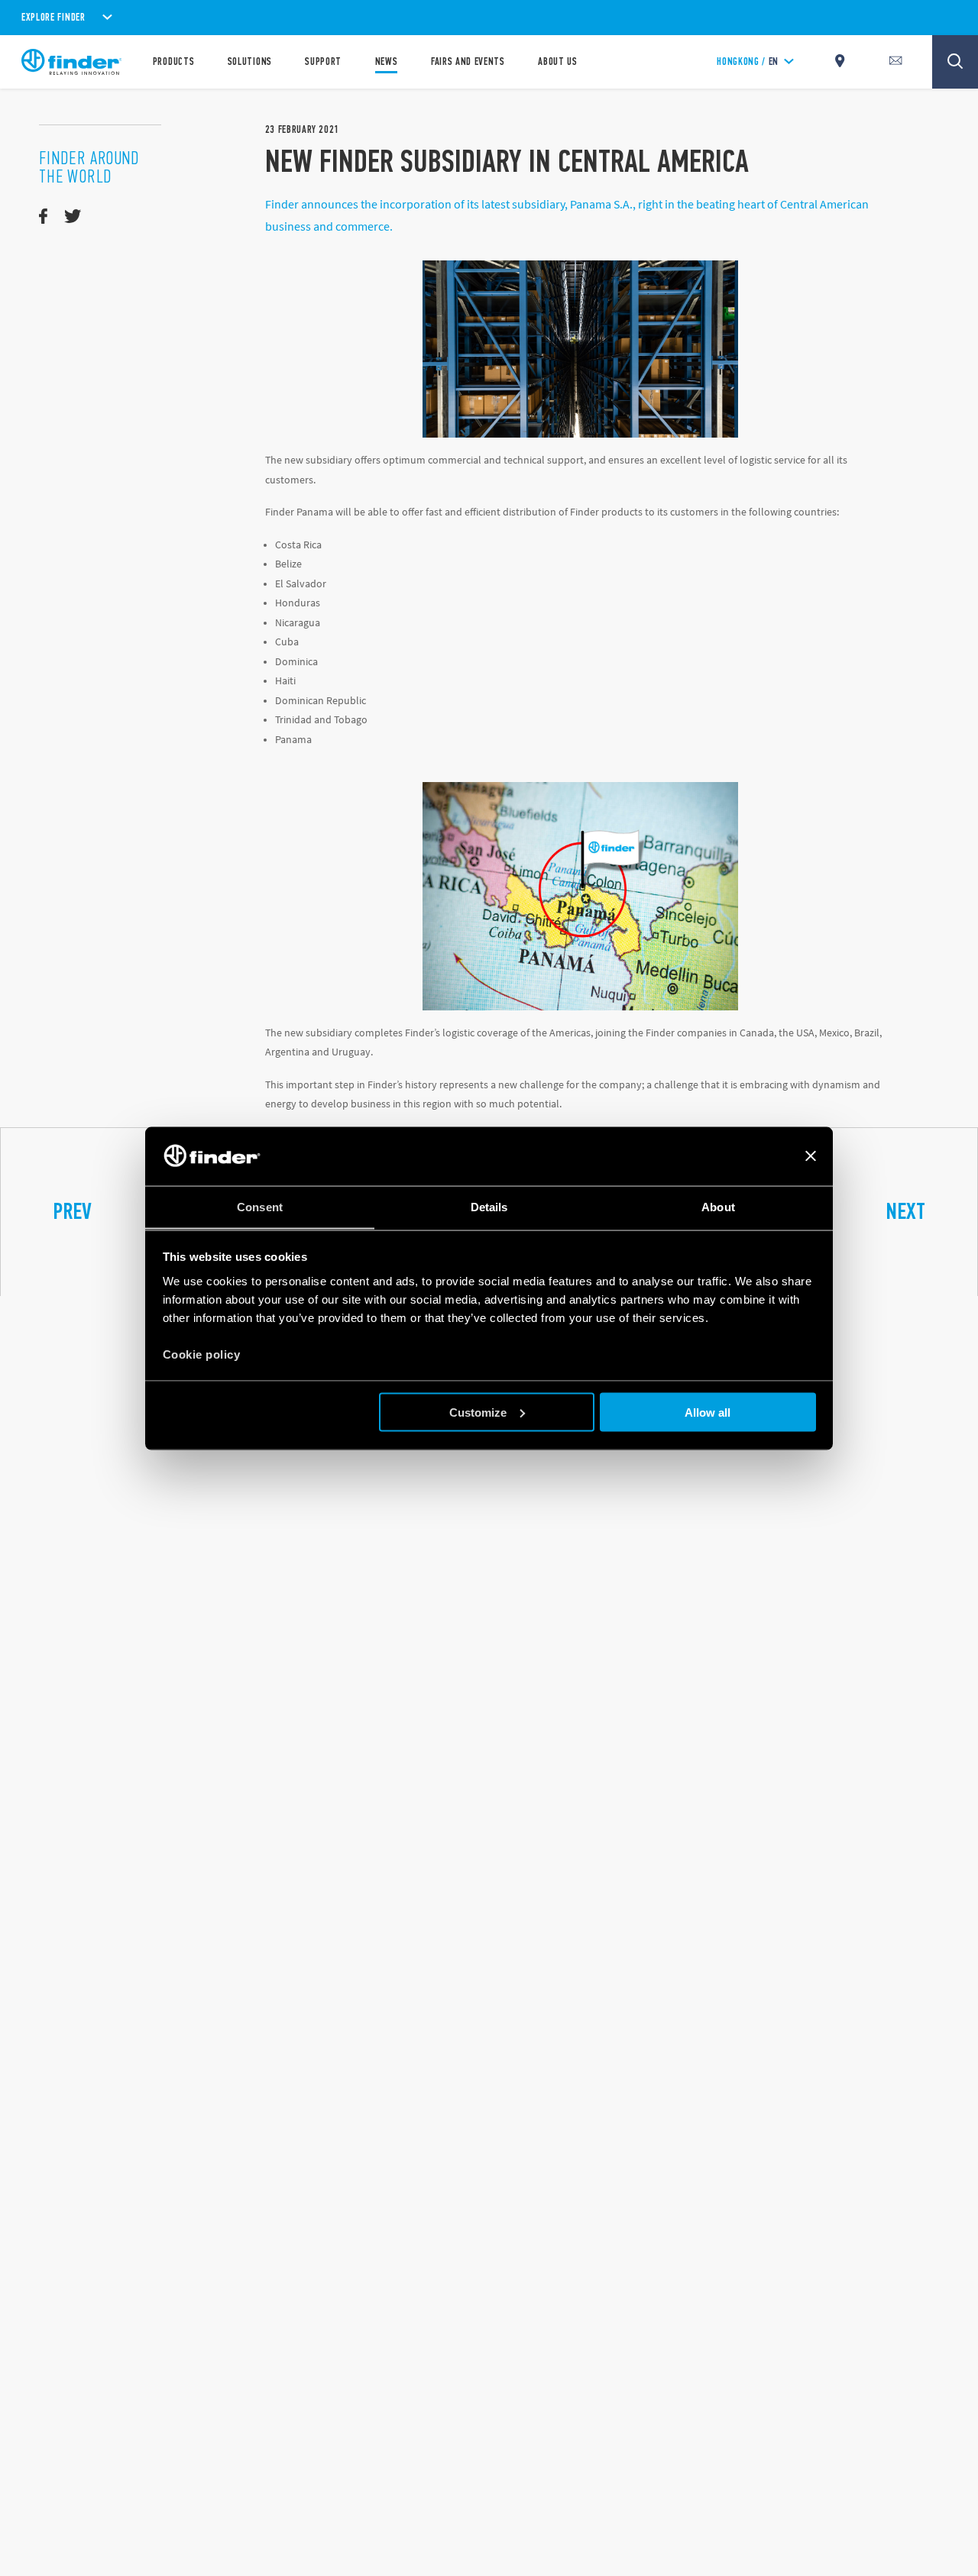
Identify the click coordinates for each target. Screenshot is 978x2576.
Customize (478, 1412)
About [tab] (718, 1206)
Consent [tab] (260, 1206)
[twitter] (73, 217)
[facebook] (43, 217)
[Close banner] (811, 1156)
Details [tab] (489, 1206)
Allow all (708, 1412)
